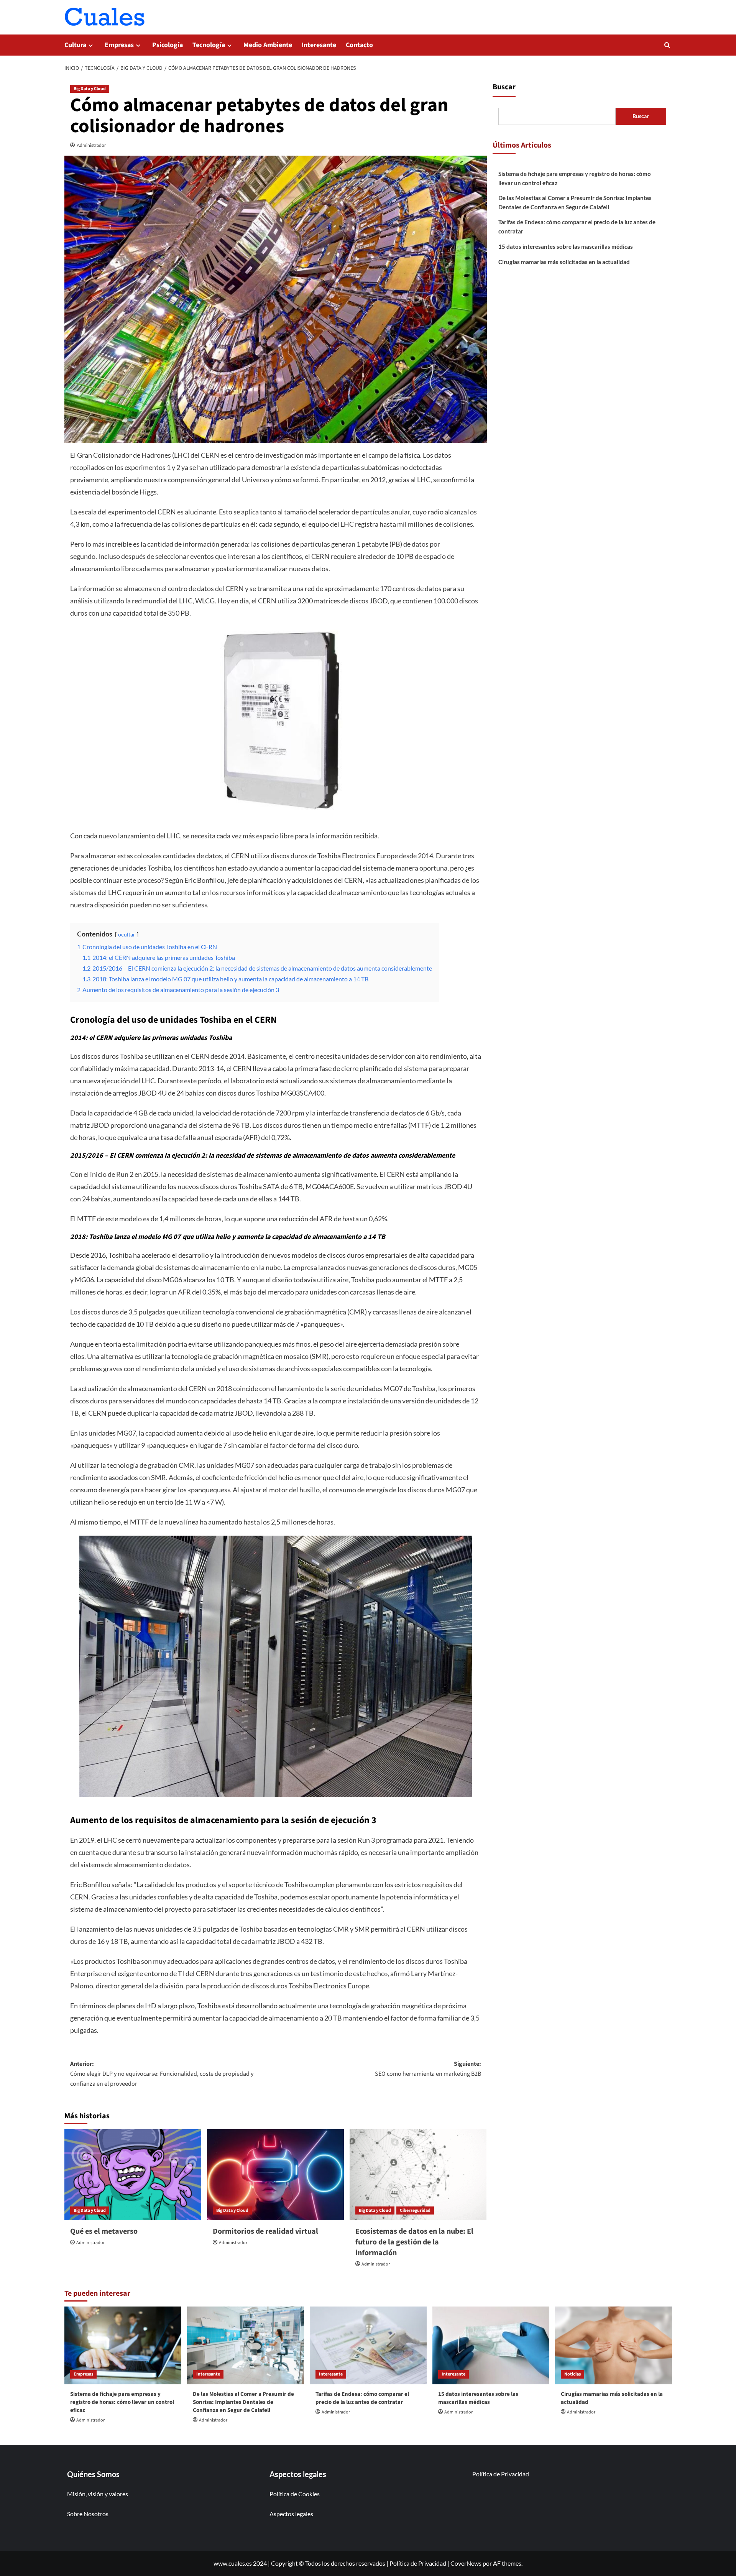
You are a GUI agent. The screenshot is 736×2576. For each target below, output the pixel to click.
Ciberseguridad (415, 2210)
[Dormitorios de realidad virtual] (275, 2175)
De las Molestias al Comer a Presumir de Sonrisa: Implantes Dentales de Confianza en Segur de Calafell (575, 202)
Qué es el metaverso (104, 2231)
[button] (667, 45)
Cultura (75, 45)
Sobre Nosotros (88, 2514)
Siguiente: (428, 2069)
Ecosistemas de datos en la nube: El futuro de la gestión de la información (414, 2242)
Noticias (573, 2374)
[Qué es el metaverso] (133, 2175)
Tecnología (209, 45)
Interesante (319, 45)
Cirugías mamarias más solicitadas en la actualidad (564, 262)
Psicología (168, 45)
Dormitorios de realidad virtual (265, 2231)
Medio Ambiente (268, 45)
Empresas (119, 45)
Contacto (359, 45)
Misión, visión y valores (98, 2494)
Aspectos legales (291, 2514)
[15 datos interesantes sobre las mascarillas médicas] (491, 2345)
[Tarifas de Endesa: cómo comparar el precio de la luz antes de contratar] (368, 2345)
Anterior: (162, 2074)
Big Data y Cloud (90, 89)
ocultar (127, 934)
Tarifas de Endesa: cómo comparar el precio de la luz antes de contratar (577, 227)
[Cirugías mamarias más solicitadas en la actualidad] (614, 2345)
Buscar (504, 87)
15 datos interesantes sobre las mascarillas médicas (566, 246)
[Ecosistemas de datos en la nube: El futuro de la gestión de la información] (418, 2175)
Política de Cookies (295, 2494)
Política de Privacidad (501, 2474)
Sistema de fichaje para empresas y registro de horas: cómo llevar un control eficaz (575, 178)
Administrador (91, 145)
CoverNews (466, 2563)
